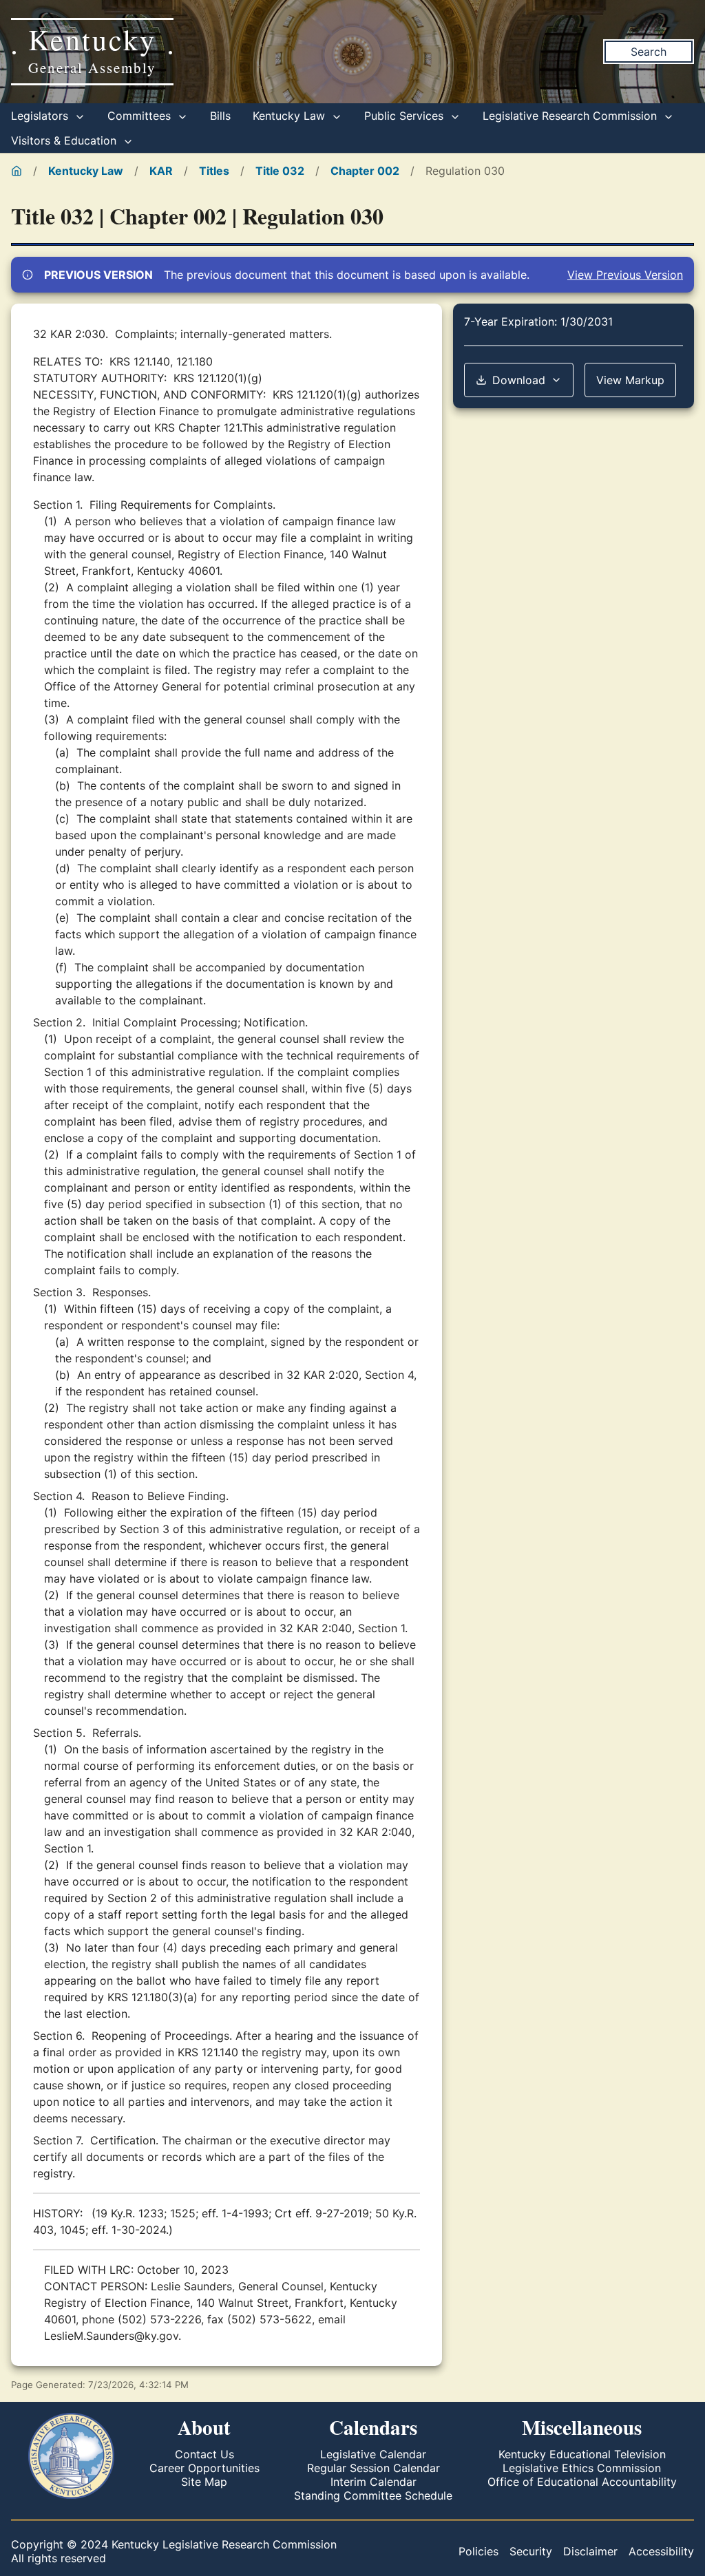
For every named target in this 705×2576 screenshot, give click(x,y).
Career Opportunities (204, 2468)
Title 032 (280, 171)
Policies (478, 2551)
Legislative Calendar (373, 2454)
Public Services (406, 116)
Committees (141, 116)
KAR (161, 171)
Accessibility (661, 2551)
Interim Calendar (373, 2482)
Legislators (41, 116)
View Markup (630, 380)
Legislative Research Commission (571, 116)
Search (649, 52)
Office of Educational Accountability (582, 2482)
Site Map (204, 2482)
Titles (214, 171)
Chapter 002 (365, 171)
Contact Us (204, 2454)
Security (531, 2551)
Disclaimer (590, 2551)
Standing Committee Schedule (373, 2495)
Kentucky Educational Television (582, 2454)
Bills (220, 116)
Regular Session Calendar (373, 2468)
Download (519, 380)
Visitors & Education (65, 140)
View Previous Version (625, 275)
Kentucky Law (291, 116)
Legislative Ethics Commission (582, 2468)
